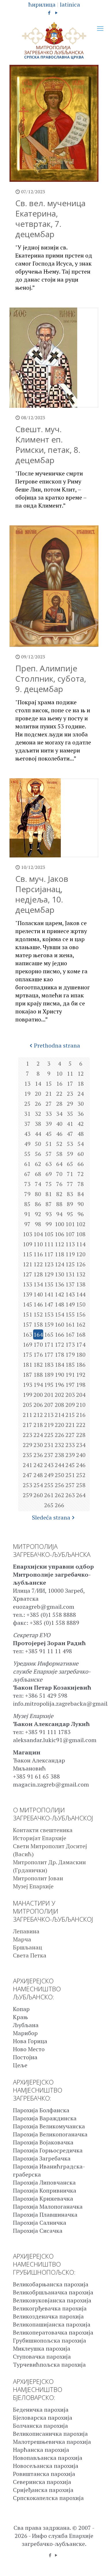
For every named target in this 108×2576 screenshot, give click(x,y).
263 (70, 1495)
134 (38, 1284)
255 (49, 1485)
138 (81, 1284)
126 (81, 1264)
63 (49, 1164)
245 (70, 1465)
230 (38, 1445)
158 (38, 1324)
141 (49, 1294)
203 (70, 1395)
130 (59, 1274)
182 (38, 1365)
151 (28, 1314)
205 (28, 1405)
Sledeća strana (51, 1517)
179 (70, 1355)
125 (70, 1264)
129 (49, 1274)
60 (81, 1154)
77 (70, 1184)
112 (59, 1244)
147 (49, 1304)
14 (38, 1084)
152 (38, 1314)
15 (49, 1084)
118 (59, 1254)
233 (70, 1445)
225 (49, 1435)
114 (81, 1244)
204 (81, 1395)
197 (70, 1385)
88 (59, 1204)
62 (38, 1164)
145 (28, 1304)
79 (27, 1194)
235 (28, 1455)
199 (28, 1395)
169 (28, 1344)
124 (59, 1264)
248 (38, 1475)
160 (59, 1324)
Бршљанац (28, 1947)
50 (38, 1144)
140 (38, 1294)
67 (27, 1174)
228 (81, 1435)
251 (70, 1475)
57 (49, 1154)
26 (38, 1104)
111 (49, 1244)
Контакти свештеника (43, 1830)
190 (59, 1375)
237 (49, 1455)
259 (28, 1495)
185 (70, 1365)
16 (59, 1084)
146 (38, 1304)
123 (49, 1264)
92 (38, 1214)
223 (28, 1435)
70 (59, 1174)
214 (59, 1415)
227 (70, 1435)
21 (49, 1094)
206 (38, 1405)
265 (49, 1505)
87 (49, 1204)
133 (28, 1284)
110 (38, 1244)
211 (28, 1415)
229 (28, 1445)
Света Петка (30, 1955)
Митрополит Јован (38, 1878)
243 (49, 1465)
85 (27, 1204)
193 (28, 1385)
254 (38, 1485)
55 (27, 1154)
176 (38, 1355)
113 (70, 1244)
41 (70, 1124)
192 (81, 1375)
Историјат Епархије (40, 1838)
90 (81, 1204)
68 (38, 1174)
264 (81, 1495)
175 (28, 1355)
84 (81, 1194)
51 (49, 1144)
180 (81, 1355)
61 (27, 1164)
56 (38, 1154)
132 (81, 1274)
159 (49, 1324)
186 (81, 1365)
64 (59, 1164)
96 (81, 1214)
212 (38, 1415)
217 (28, 1425)
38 (38, 1124)
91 (27, 1214)
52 (59, 1144)
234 (81, 1445)
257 (70, 1485)
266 (59, 1505)
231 (49, 1445)
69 (49, 1174)
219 (49, 1425)
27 (49, 1104)
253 (28, 1485)
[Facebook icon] (49, 13)
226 (59, 1435)
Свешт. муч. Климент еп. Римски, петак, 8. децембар (48, 444)
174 (81, 1344)
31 (27, 1114)
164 (38, 1334)
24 (81, 1094)
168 (81, 1334)
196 (59, 1385)
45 (49, 1134)
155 (70, 1314)
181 (28, 1365)
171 (49, 1344)
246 (81, 1465)
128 (38, 1274)
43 (27, 1134)
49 (27, 1144)
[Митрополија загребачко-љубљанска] (54, 41)
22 (59, 1094)
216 (81, 1415)
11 (70, 1074)
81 (49, 1194)
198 (81, 1385)
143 (70, 1294)
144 (81, 1294)
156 (81, 1314)
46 (59, 1134)
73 (27, 1184)
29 (70, 1104)
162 (81, 1324)
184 (59, 1365)
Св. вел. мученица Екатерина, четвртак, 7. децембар (50, 219)
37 (27, 1124)
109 (28, 1244)
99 (49, 1224)
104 (38, 1234)
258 (81, 1485)
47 (70, 1134)
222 (81, 1425)
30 (81, 1104)
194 (38, 1385)
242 (38, 1465)
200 (38, 1395)
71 (70, 1174)
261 (49, 1495)
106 (59, 1234)
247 (28, 1475)
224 (38, 1435)
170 (38, 1344)
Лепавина (26, 1931)
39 (49, 1124)
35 (70, 1114)
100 (59, 1224)
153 (49, 1314)
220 (59, 1425)
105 (49, 1234)
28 (59, 1104)
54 (81, 1144)
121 (28, 1264)
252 (81, 1475)
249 (49, 1475)
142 (59, 1294)
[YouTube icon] (56, 13)
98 (38, 1224)
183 (49, 1365)
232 (59, 1445)
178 (59, 1355)
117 (49, 1254)
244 (59, 1465)
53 (70, 1144)
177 (49, 1355)
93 (49, 1214)
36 (81, 1114)
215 (70, 1415)
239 (70, 1455)
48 (81, 1134)
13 (27, 1084)
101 (70, 1224)
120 (81, 1254)
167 (70, 1334)
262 (59, 1495)
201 (49, 1395)
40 (59, 1124)
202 (59, 1395)
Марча (22, 1939)
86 (38, 1204)
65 (70, 1164)
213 (49, 1415)
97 (27, 1224)
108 (81, 1234)
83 (70, 1194)
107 (70, 1234)
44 (38, 1134)
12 (81, 1074)
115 (28, 1254)
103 (28, 1234)
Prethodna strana (57, 1045)
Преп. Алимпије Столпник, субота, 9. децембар (51, 678)
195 (49, 1385)
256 (59, 1485)
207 (49, 1405)
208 (59, 1405)
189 (49, 1375)
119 (70, 1254)
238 (59, 1455)
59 (70, 1154)
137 (70, 1284)
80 (38, 1194)
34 (59, 1114)
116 (38, 1254)
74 (38, 1184)
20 (38, 1094)
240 (81, 1455)
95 (70, 1214)
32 (38, 1114)
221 (70, 1425)
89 (70, 1204)
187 (28, 1375)
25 (27, 1104)
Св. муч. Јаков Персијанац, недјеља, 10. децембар (42, 894)
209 (70, 1405)
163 (28, 1334)
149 (70, 1304)
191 (70, 1375)
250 (59, 1475)
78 (81, 1184)
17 (70, 1084)
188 (38, 1375)
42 (81, 1124)
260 (38, 1495)
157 (28, 1324)
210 (81, 1405)
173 (70, 1344)
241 (28, 1465)
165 (49, 1334)
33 (49, 1114)
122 (38, 1264)
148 (59, 1304)
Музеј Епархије (33, 1886)
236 (38, 1455)
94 (59, 1214)
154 (59, 1314)
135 (49, 1284)
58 (59, 1154)
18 (81, 1084)
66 (81, 1164)
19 (27, 1094)
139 (28, 1294)
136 (59, 1284)
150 (81, 1304)
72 (81, 1174)
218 (38, 1425)
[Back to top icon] (96, 2564)
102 (81, 1224)
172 (59, 1344)
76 (59, 1184)
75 (49, 1184)
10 (59, 1074)
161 (70, 1324)
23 (70, 1094)
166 (59, 1334)
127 (28, 1274)
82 (59, 1194)
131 (70, 1274)
